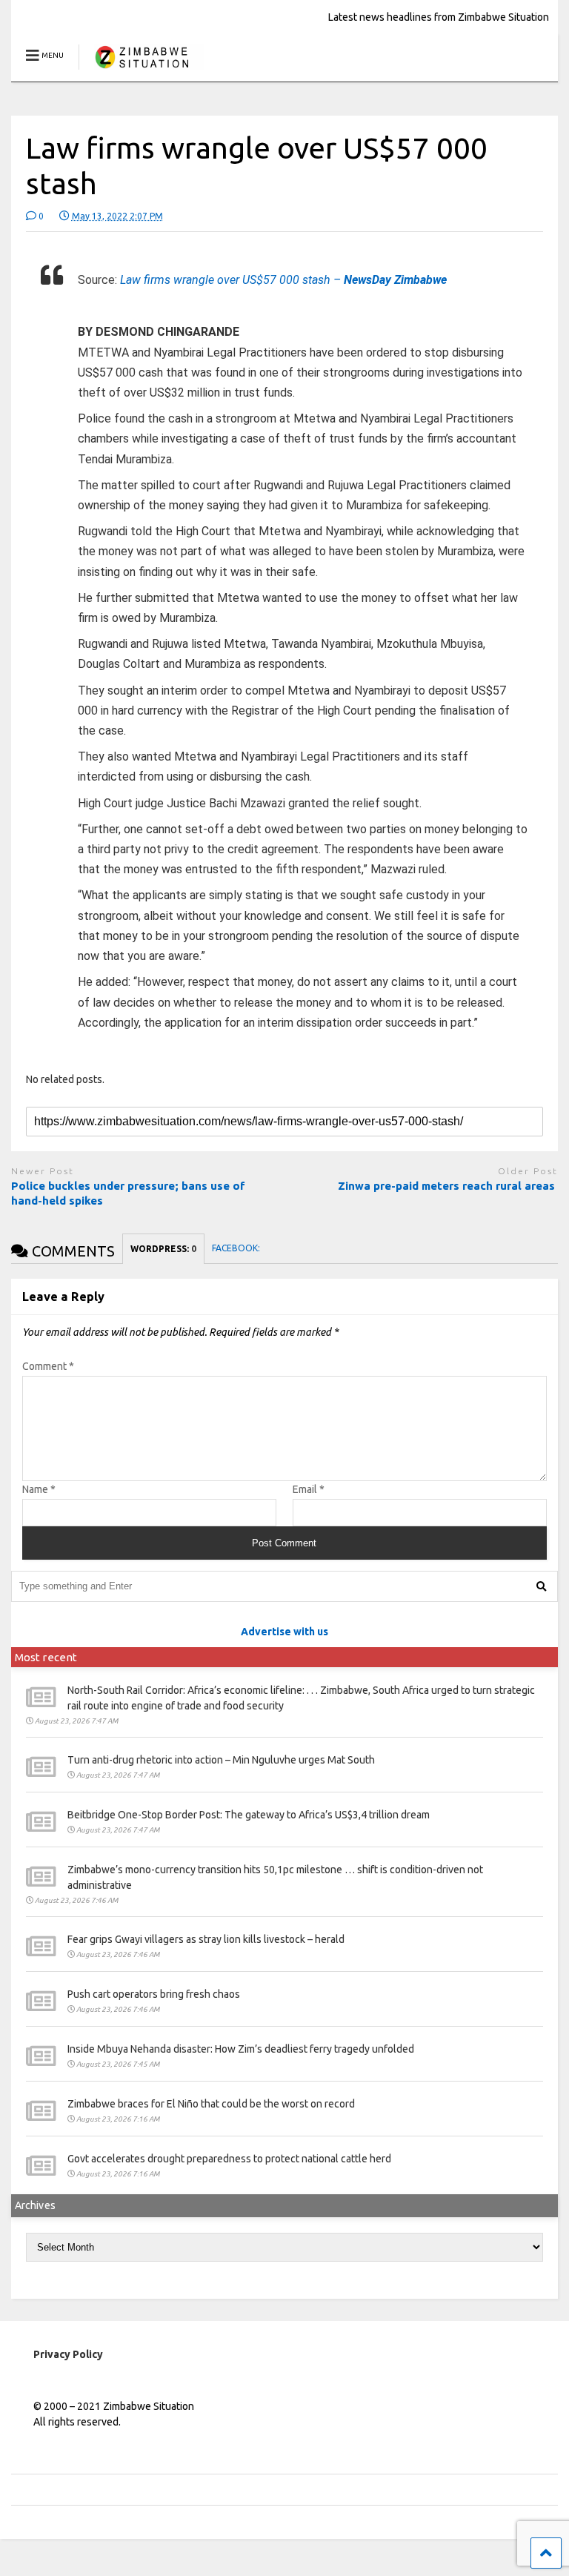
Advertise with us (284, 1632)
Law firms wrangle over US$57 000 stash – (283, 280)
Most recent (46, 1657)
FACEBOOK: (237, 1248)
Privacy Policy (68, 2354)
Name (39, 1489)
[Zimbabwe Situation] (141, 70)
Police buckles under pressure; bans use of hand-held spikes (128, 1193)
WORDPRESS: (163, 1249)
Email (309, 1489)
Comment (48, 1366)
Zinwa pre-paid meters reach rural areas (448, 1186)
